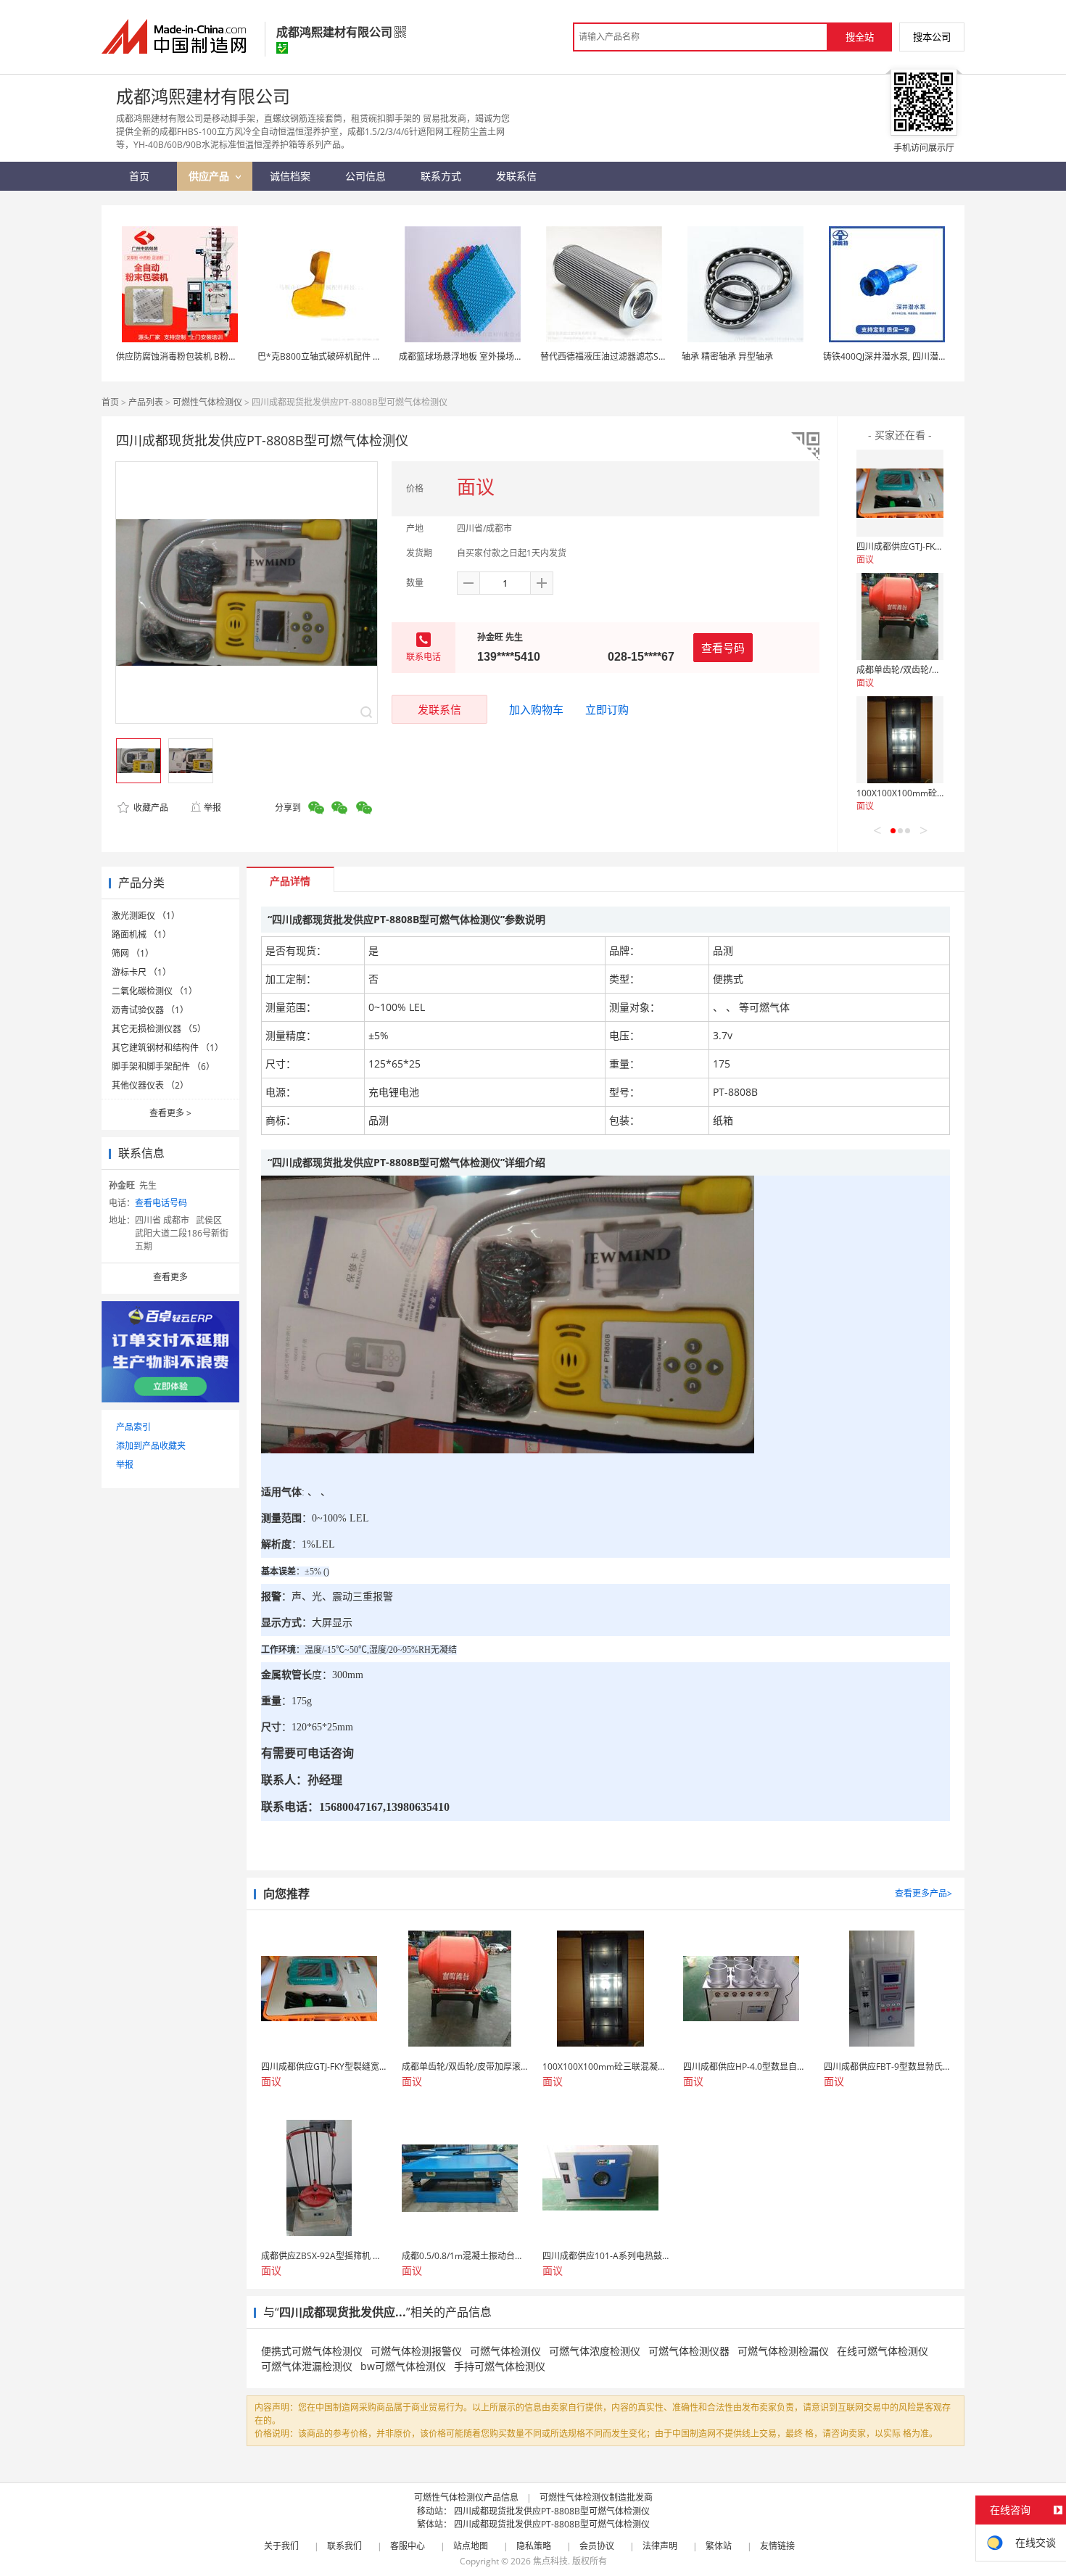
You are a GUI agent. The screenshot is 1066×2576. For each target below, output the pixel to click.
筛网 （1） (133, 953)
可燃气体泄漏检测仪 (307, 2366)
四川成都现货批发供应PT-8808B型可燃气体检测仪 (552, 2511)
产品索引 (133, 1427)
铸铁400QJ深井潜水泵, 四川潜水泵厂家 (898, 356)
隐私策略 (534, 2546)
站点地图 (471, 2546)
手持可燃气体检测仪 (500, 2366)
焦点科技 (550, 2561)
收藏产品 (150, 808)
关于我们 (281, 2546)
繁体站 (719, 2546)
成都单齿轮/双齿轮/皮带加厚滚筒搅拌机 (933, 670)
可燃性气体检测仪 (207, 402)
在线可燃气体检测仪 (883, 2351)
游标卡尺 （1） (141, 972)
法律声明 (660, 2546)
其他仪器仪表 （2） (150, 1085)
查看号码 (723, 648)
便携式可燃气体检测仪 (312, 2351)
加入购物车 (536, 709)
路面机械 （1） (141, 934)
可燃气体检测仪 (505, 2351)
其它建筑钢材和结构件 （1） (168, 1048)
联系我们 (344, 2546)
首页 (110, 402)
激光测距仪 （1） (146, 916)
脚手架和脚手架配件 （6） (163, 1066)
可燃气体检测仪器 (689, 2351)
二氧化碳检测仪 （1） (154, 991)
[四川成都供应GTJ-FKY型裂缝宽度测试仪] (900, 493)
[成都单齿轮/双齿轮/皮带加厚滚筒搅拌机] (900, 616)
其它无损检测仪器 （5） (159, 1029)
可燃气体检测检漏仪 (783, 2351)
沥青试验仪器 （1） (150, 1010)
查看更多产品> (924, 1893)
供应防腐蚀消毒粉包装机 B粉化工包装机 (194, 356)
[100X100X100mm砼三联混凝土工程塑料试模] (900, 740)
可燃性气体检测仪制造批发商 (596, 2497)
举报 (212, 808)
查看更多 (170, 1113)
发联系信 (439, 709)
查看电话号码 (161, 1203)
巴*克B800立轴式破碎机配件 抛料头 (328, 356)
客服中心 (408, 2546)
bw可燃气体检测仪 (403, 2366)
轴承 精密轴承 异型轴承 (727, 356)
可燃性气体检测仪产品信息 (466, 2497)
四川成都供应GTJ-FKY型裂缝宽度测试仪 (933, 546)
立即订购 (607, 709)
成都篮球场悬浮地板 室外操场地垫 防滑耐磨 (484, 356)
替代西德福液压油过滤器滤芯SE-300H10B (622, 356)
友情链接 (777, 2546)
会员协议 (597, 2546)
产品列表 (146, 402)
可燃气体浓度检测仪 (595, 2351)
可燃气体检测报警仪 (416, 2351)
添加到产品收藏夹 (151, 1446)
